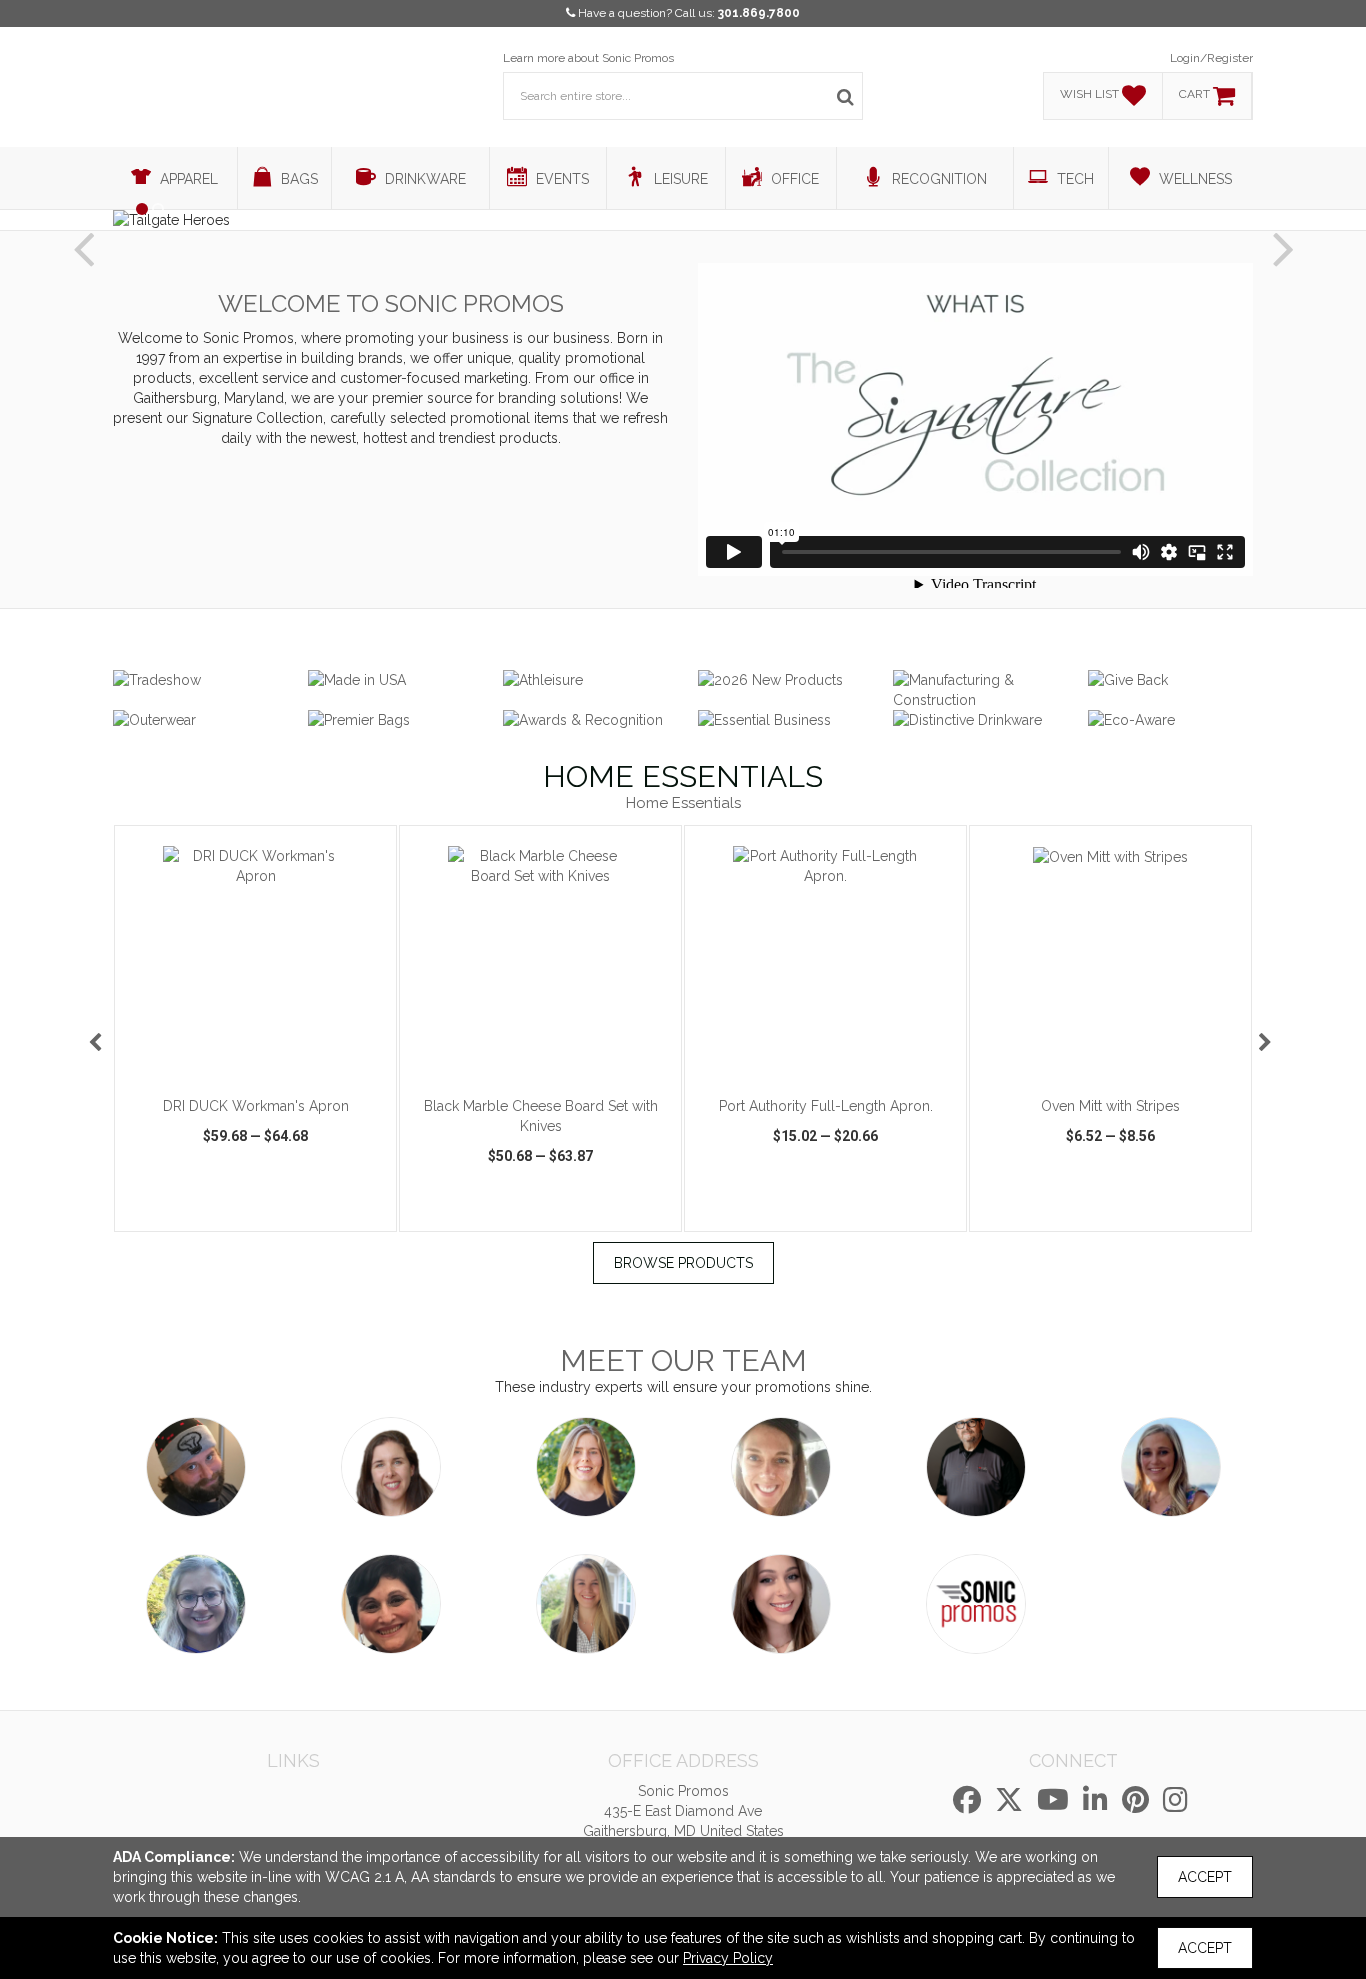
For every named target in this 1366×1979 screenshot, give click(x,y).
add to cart (267, 1060)
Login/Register (1211, 58)
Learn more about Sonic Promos (588, 58)
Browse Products (683, 1263)
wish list (283, 1213)
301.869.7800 (759, 13)
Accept (1205, 1877)
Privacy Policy (728, 1958)
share (368, 1213)
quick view (179, 1213)
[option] (255, 1028)
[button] (83, 233)
